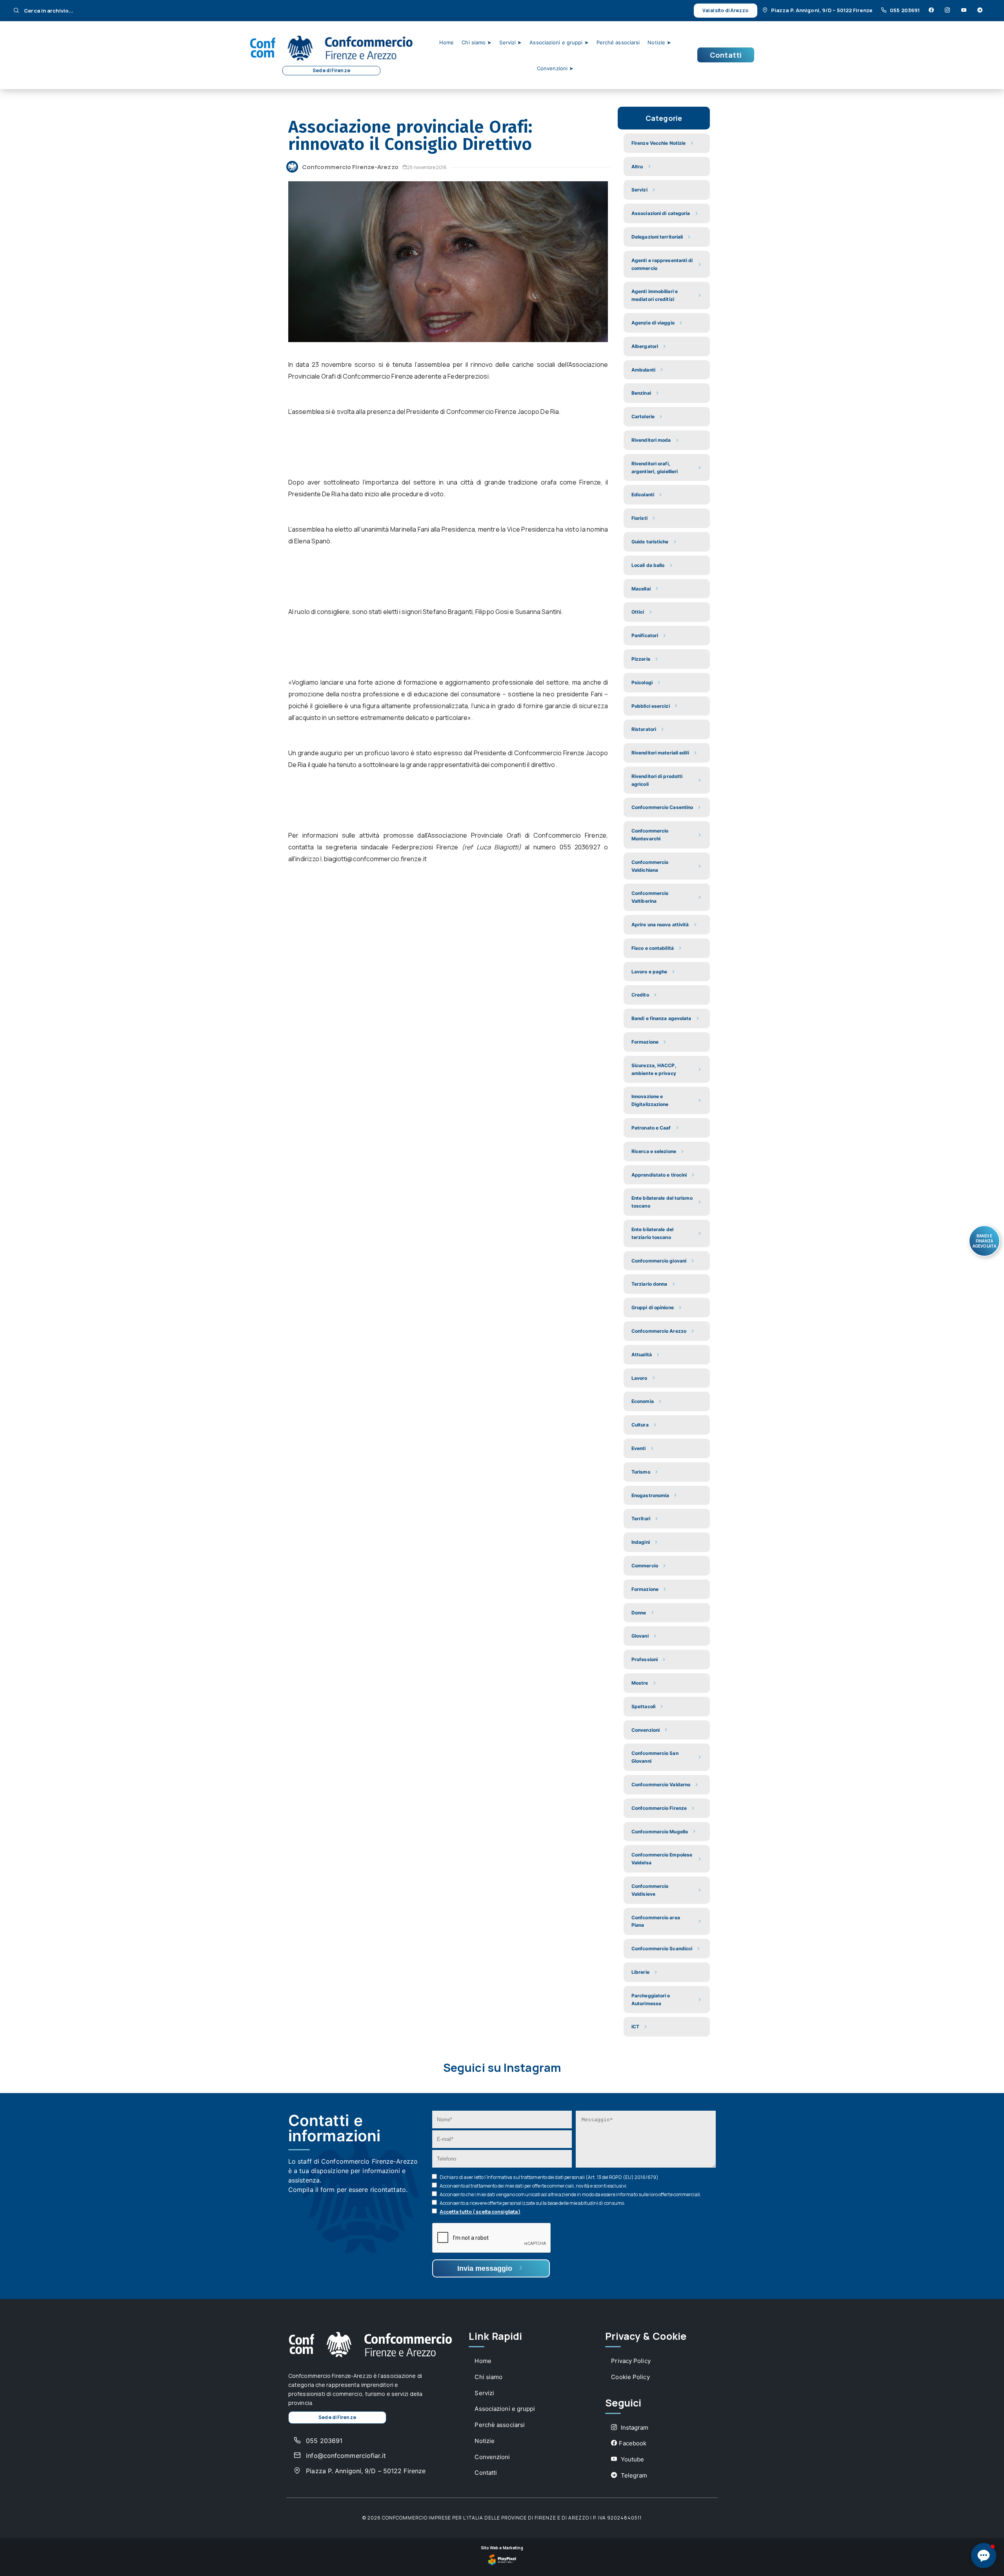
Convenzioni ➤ (555, 68)
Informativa (499, 2177)
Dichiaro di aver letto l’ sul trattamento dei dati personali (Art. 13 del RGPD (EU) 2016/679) (549, 2177)
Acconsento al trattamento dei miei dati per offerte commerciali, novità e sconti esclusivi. (534, 2186)
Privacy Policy (631, 2361)
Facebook (633, 2443)
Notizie (485, 2441)
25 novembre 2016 (427, 167)
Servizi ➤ (510, 42)
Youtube (631, 2459)
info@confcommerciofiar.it (345, 2456)
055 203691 (905, 10)
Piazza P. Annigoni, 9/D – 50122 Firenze (822, 10)
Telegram (633, 2475)
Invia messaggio (486, 2268)
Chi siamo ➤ (477, 42)
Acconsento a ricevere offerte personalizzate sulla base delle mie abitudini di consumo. (533, 2203)
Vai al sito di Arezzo (725, 10)
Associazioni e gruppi (505, 2409)
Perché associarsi (618, 42)
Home (447, 42)
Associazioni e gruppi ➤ (559, 42)
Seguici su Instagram (502, 2068)
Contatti (726, 55)
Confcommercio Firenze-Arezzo (350, 167)
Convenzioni (492, 2457)
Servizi (484, 2393)
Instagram (634, 2428)
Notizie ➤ (659, 42)
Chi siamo (488, 2377)
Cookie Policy (630, 2377)
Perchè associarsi (500, 2425)
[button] (984, 2556)
